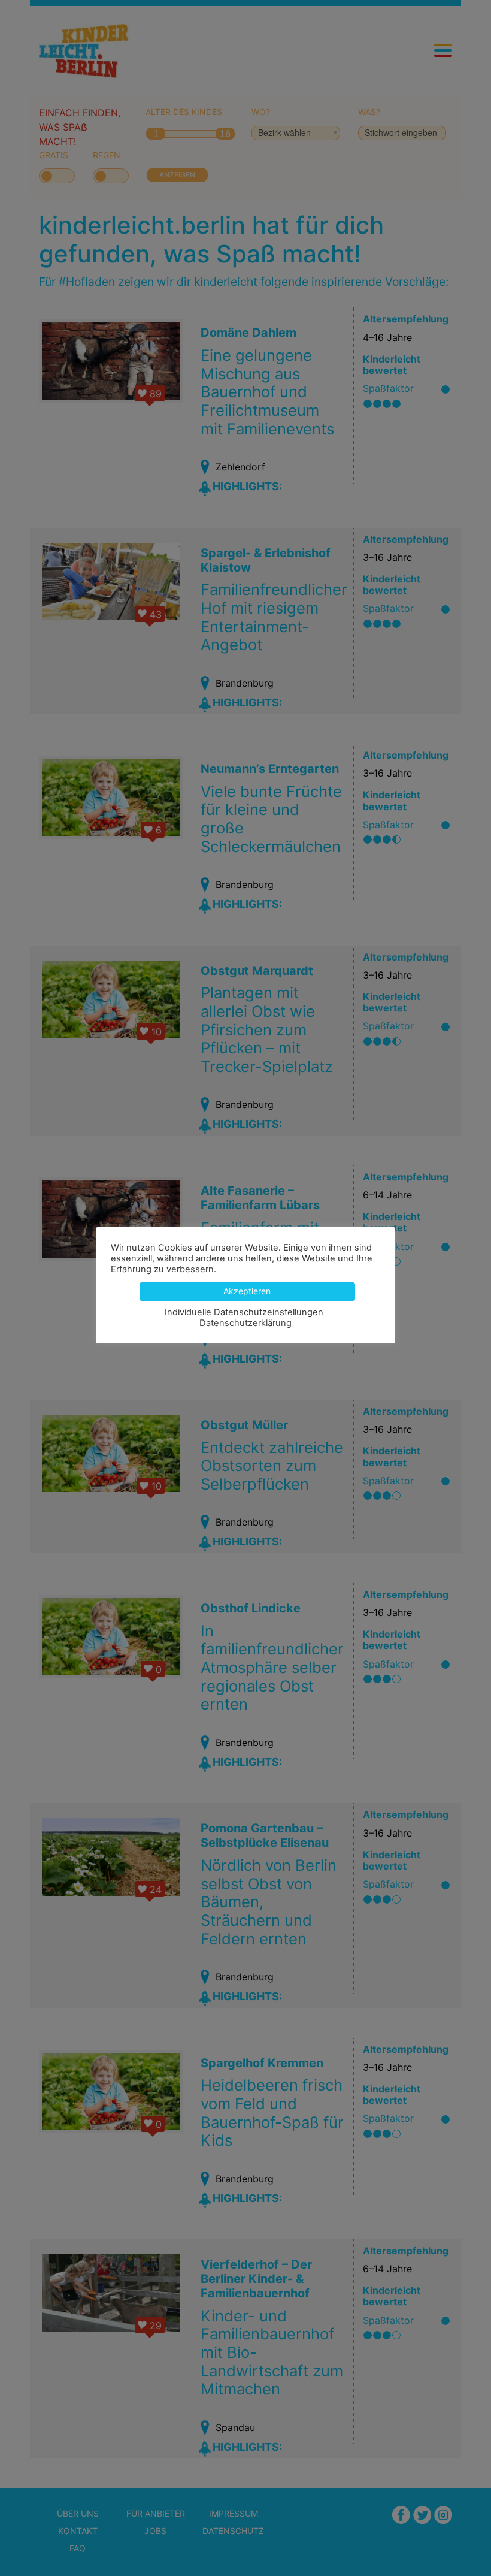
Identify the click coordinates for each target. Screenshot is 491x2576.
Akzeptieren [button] (247, 1291)
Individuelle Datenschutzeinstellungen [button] (244, 1312)
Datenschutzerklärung (245, 1323)
